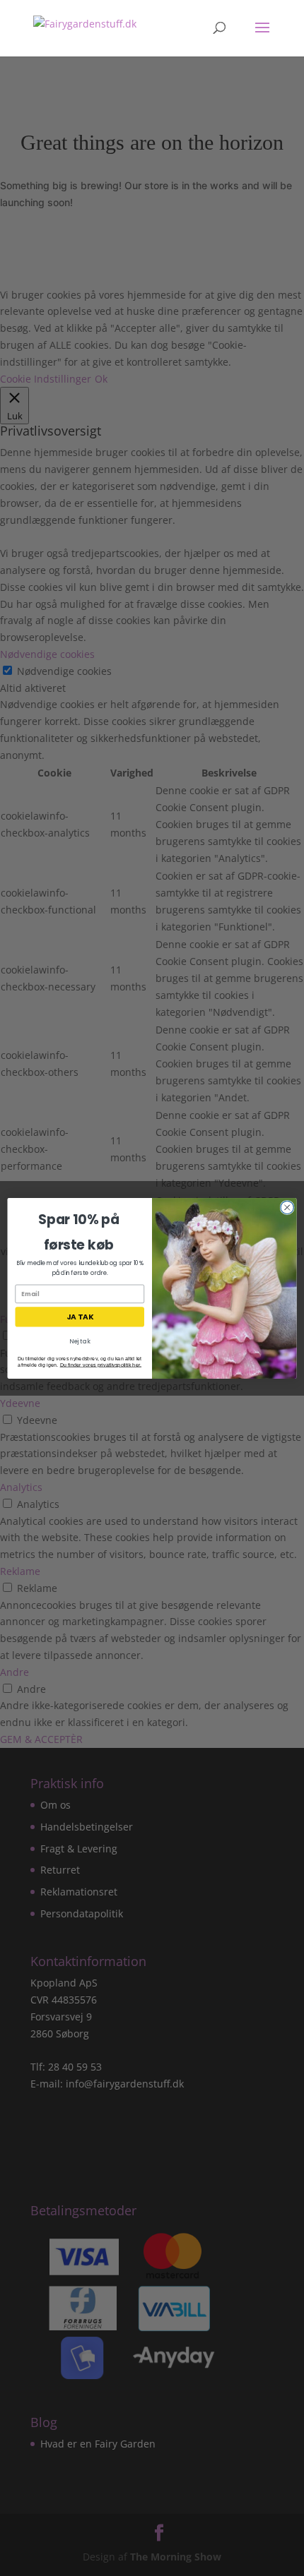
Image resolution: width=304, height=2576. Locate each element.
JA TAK (80, 1317)
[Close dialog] (287, 1207)
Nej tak (80, 1341)
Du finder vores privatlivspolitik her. (101, 1364)
